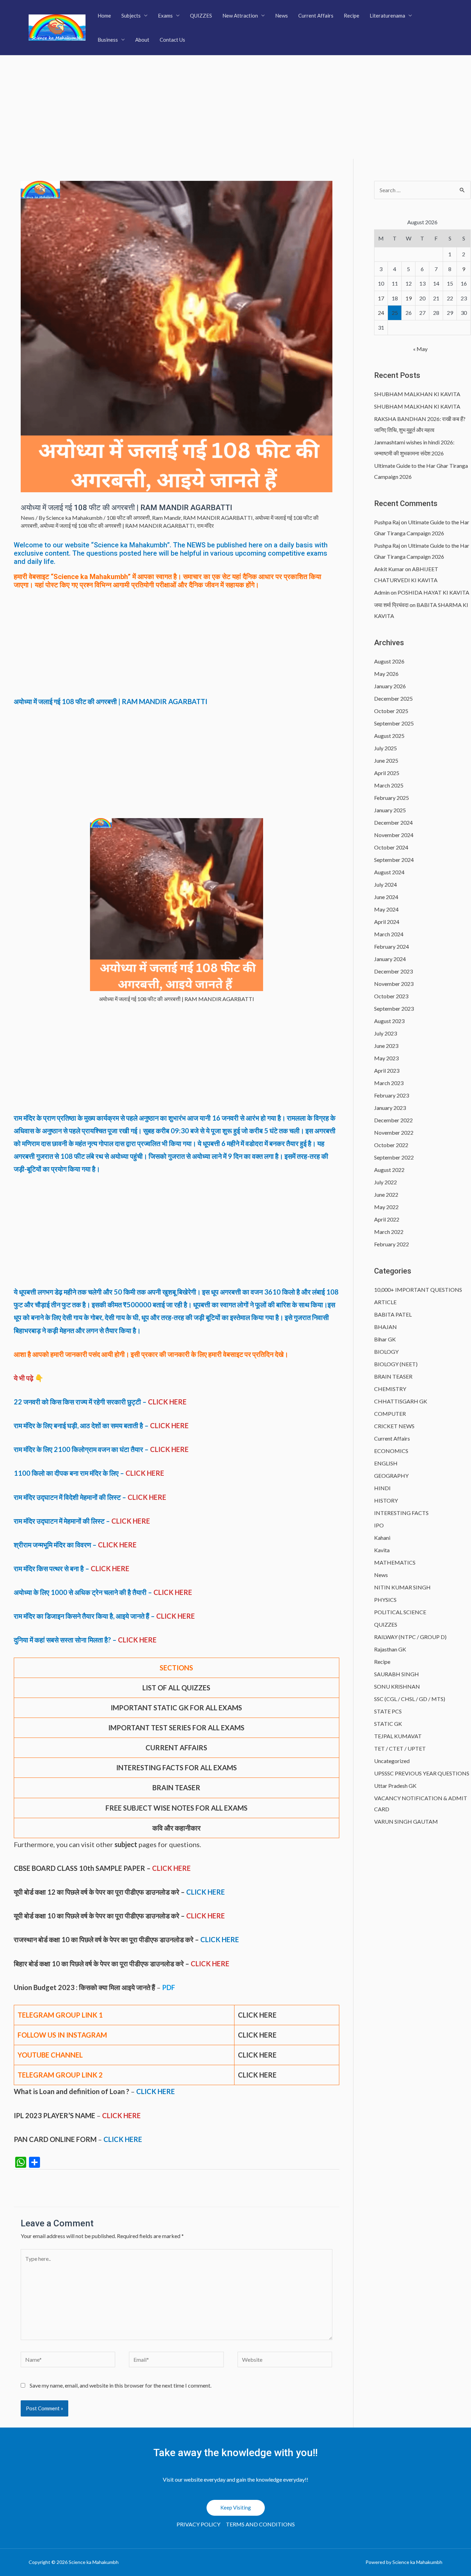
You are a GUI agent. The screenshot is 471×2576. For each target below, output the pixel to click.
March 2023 (389, 1083)
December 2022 (393, 1120)
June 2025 (386, 760)
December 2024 (393, 822)
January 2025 (390, 810)
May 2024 (386, 909)
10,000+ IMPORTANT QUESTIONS (418, 1290)
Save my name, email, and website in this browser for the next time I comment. (121, 2385)
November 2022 (394, 1132)
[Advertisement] (235, 107)
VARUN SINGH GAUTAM (406, 1821)
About (142, 40)
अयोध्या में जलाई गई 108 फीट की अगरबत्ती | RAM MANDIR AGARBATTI (117, 525)
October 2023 (391, 996)
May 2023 (386, 1058)
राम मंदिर (205, 525)
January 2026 (390, 686)
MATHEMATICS (395, 1562)
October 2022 (391, 1145)
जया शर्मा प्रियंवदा (391, 605)
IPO (379, 1525)
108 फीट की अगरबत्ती (128, 518)
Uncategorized (392, 1761)
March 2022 (389, 1232)
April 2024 (387, 922)
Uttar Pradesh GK (395, 1786)
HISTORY (386, 1500)
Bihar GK (385, 1339)
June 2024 (386, 897)
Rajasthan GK (390, 1649)
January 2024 (390, 959)
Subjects (131, 16)
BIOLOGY (386, 1352)
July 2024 (385, 884)
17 (381, 298)
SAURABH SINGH (397, 1674)
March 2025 (389, 785)
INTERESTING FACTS (401, 1513)
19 (409, 298)
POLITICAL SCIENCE (400, 1612)
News (282, 16)
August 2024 (389, 872)
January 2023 (390, 1108)
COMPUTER (390, 1414)
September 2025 (394, 723)
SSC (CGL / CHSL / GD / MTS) (410, 1699)
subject (126, 1844)
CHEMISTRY (390, 1389)
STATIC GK (388, 1724)
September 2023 (394, 1008)
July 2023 (385, 1033)
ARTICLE (385, 1302)
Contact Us (172, 40)
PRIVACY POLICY (198, 2524)
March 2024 (389, 934)
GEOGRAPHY (391, 1476)
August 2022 (389, 1170)
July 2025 (385, 748)
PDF (169, 1987)
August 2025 (389, 736)
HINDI (382, 1488)
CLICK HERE (167, 1402)
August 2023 (389, 1021)
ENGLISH (386, 1463)
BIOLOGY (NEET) (396, 1364)
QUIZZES (201, 16)
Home (104, 16)
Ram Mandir (167, 518)
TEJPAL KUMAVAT (398, 1736)
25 (395, 313)
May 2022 (386, 1207)
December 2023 (393, 971)
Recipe (352, 16)
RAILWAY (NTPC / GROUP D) (410, 1637)
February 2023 (392, 1095)
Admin (382, 592)
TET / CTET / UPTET (400, 1748)
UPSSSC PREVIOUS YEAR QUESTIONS (422, 1773)
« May (420, 349)
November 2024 (394, 835)
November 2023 (394, 984)
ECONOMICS (391, 1451)
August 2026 (389, 661)
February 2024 (392, 946)
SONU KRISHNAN (397, 1686)
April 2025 (387, 773)
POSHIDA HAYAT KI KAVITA (433, 592)
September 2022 (394, 1157)
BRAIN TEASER (393, 1376)
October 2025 (391, 711)
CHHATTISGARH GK (401, 1401)
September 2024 (394, 860)
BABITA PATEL (393, 1314)
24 (381, 313)
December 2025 (393, 698)
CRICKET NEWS (394, 1426)
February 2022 (392, 1244)
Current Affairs (316, 16)
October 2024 (391, 847)
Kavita (382, 1550)
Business (108, 40)
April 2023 (387, 1070)
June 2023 (386, 1046)
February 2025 (392, 798)
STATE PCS (388, 1711)
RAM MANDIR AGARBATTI (218, 518)
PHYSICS (385, 1600)
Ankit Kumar (389, 569)
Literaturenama (387, 16)
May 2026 (386, 674)
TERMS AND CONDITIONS (260, 2524)
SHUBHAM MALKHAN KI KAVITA (417, 394)
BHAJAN (385, 1327)
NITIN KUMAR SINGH (402, 1587)
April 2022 (387, 1219)
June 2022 (386, 1194)
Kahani (382, 1538)
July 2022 (385, 1182)
